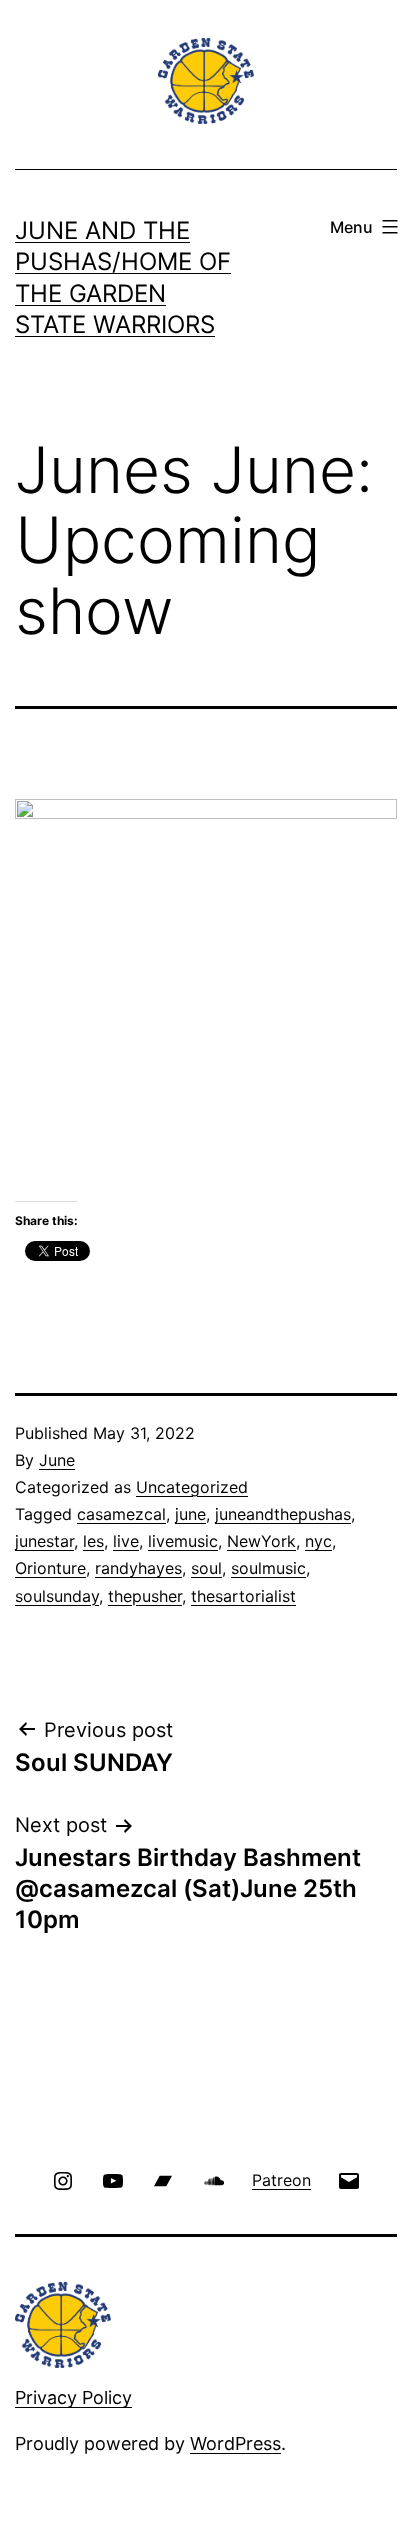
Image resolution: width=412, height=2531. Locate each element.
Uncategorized (192, 1487)
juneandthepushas (283, 1514)
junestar (44, 1541)
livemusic (183, 1541)
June (57, 1460)
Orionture (50, 1568)
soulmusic (268, 1568)
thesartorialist (243, 1596)
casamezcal (121, 1514)
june (190, 1514)
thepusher (145, 1596)
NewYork (261, 1541)
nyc (318, 1541)
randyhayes (138, 1568)
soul (206, 1568)
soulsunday (57, 1596)
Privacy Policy (73, 2397)
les (93, 1541)
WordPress (235, 2443)
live (126, 1541)
